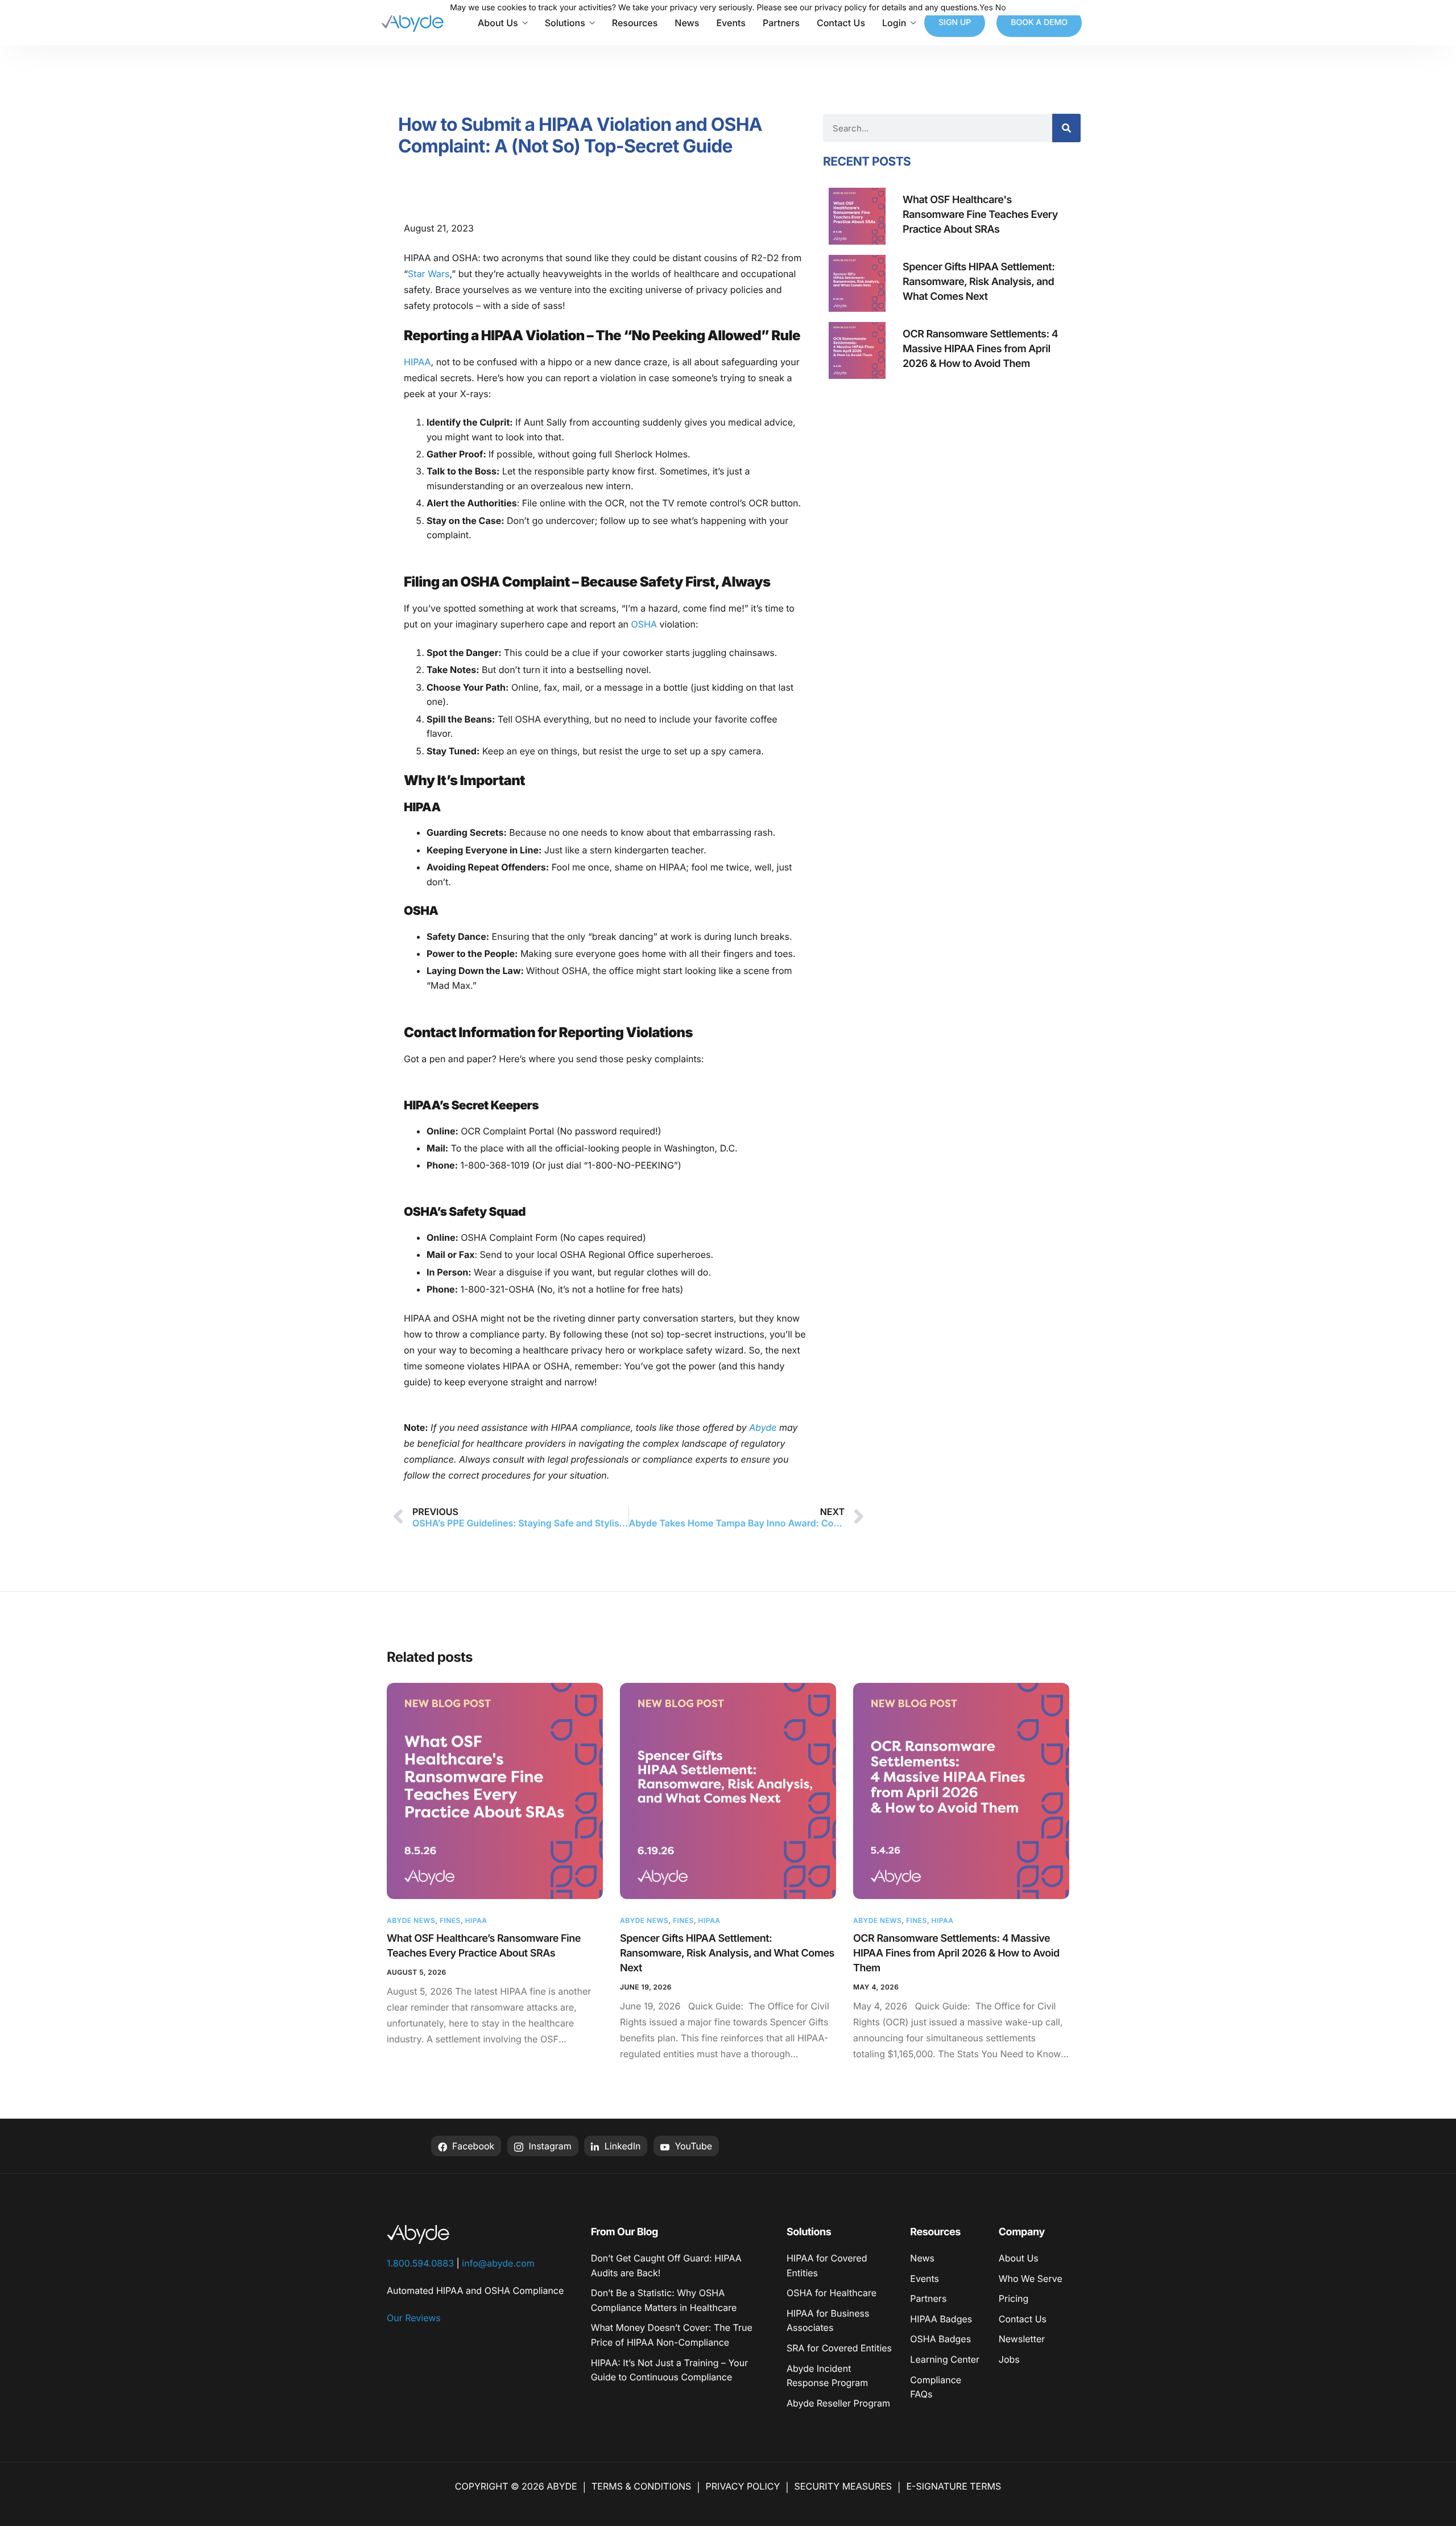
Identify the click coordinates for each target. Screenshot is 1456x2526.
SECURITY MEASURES (843, 2486)
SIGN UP (955, 22)
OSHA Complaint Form (508, 1237)
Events (731, 23)
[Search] (1066, 128)
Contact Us (841, 23)
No (1001, 8)
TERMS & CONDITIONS (641, 2486)
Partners (781, 23)
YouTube (692, 2146)
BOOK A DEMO (1039, 22)
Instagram (549, 2146)
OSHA (644, 624)
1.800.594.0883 (420, 2263)
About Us (498, 23)
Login (894, 23)
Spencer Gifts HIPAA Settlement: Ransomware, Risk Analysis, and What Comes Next (727, 1953)
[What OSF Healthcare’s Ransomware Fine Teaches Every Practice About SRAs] (495, 1791)
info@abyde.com (498, 2263)
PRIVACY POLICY (743, 2486)
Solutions (565, 23)
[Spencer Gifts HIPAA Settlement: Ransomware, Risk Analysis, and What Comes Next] (728, 1791)
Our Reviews (414, 2318)
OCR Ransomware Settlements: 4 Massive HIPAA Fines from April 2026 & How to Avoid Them (956, 1953)
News (687, 23)
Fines (450, 1920)
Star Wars (429, 274)
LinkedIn (621, 2146)
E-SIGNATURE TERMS (954, 2486)
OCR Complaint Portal (506, 1131)
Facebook (472, 2146)
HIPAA (417, 362)
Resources (635, 23)
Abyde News (411, 1920)
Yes (986, 8)
